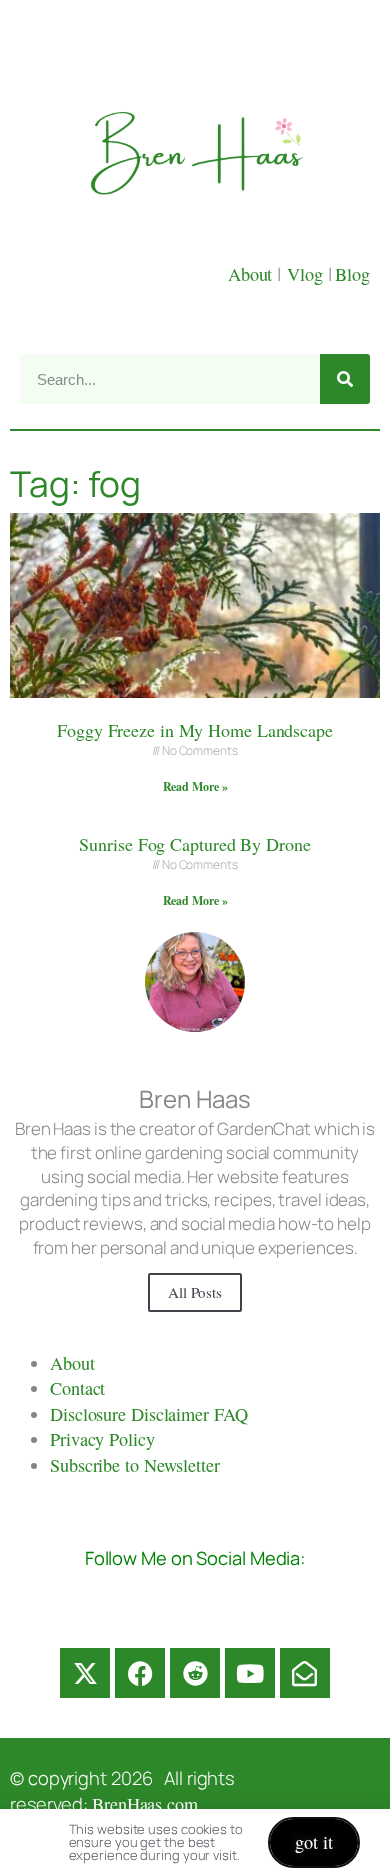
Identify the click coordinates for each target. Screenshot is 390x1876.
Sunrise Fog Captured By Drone (194, 844)
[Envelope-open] (305, 1673)
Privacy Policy (102, 1439)
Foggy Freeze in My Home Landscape (195, 730)
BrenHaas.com (145, 1804)
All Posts (195, 1292)
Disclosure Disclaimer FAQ (149, 1414)
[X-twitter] (85, 1673)
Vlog (307, 274)
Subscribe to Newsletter (135, 1465)
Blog (352, 274)
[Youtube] (250, 1673)
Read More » (195, 786)
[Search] (345, 379)
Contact (77, 1388)
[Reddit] (195, 1673)
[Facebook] (140, 1673)
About (252, 274)
